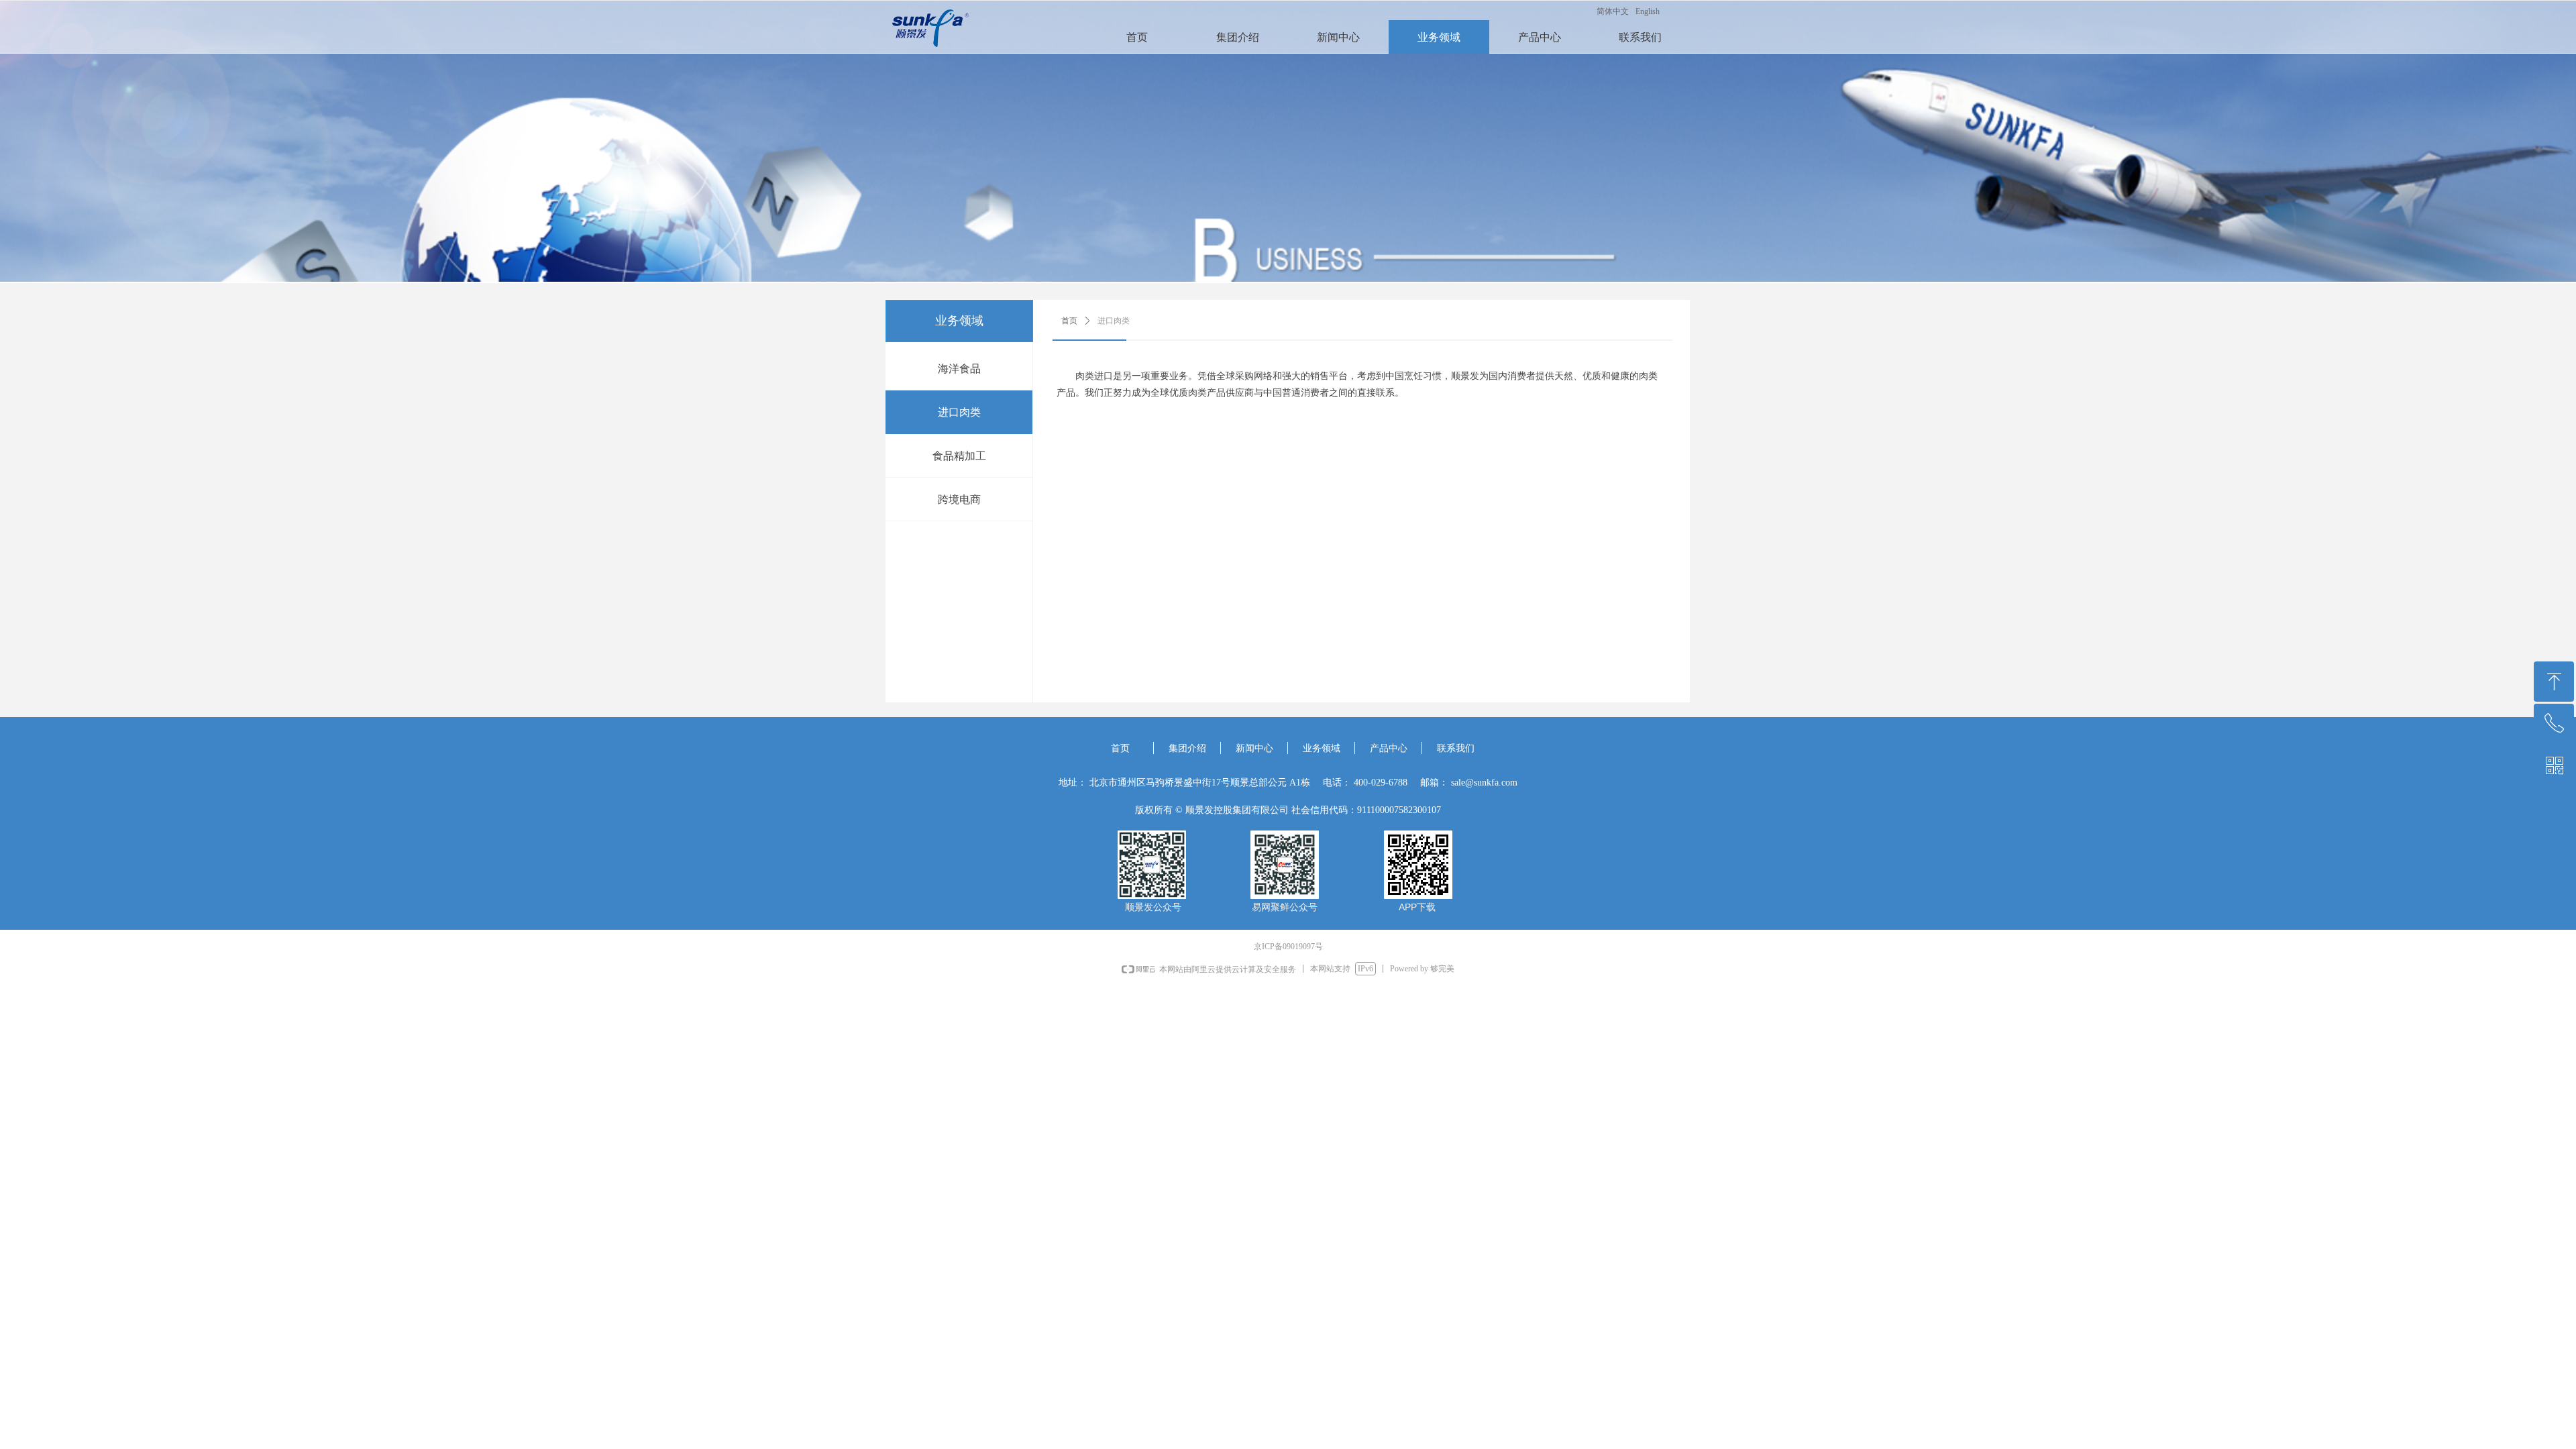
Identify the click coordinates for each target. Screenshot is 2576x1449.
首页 (1069, 321)
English (1648, 11)
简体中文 (1613, 11)
